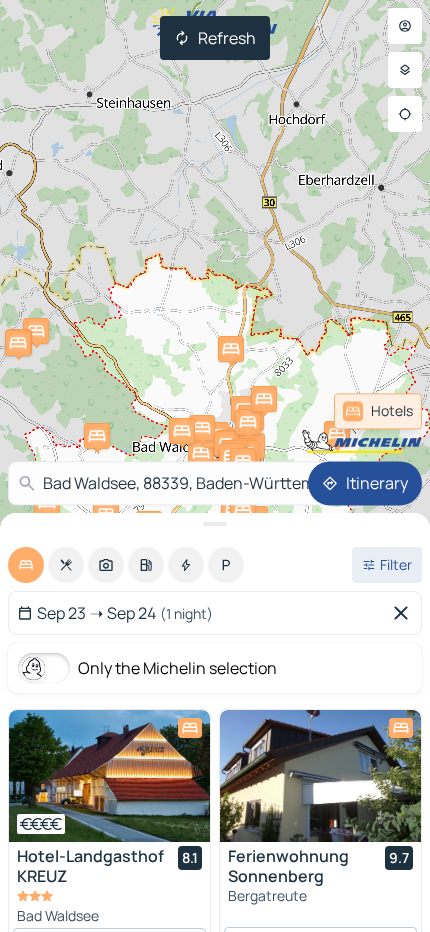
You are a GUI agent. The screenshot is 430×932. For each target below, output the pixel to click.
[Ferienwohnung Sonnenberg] (320, 776)
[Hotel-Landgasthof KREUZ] (109, 776)
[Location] (405, 114)
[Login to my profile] (405, 26)
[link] (378, 411)
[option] (26, 565)
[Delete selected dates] (405, 613)
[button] (231, 349)
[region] (109, 776)
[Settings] (405, 70)
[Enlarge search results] (215, 524)
